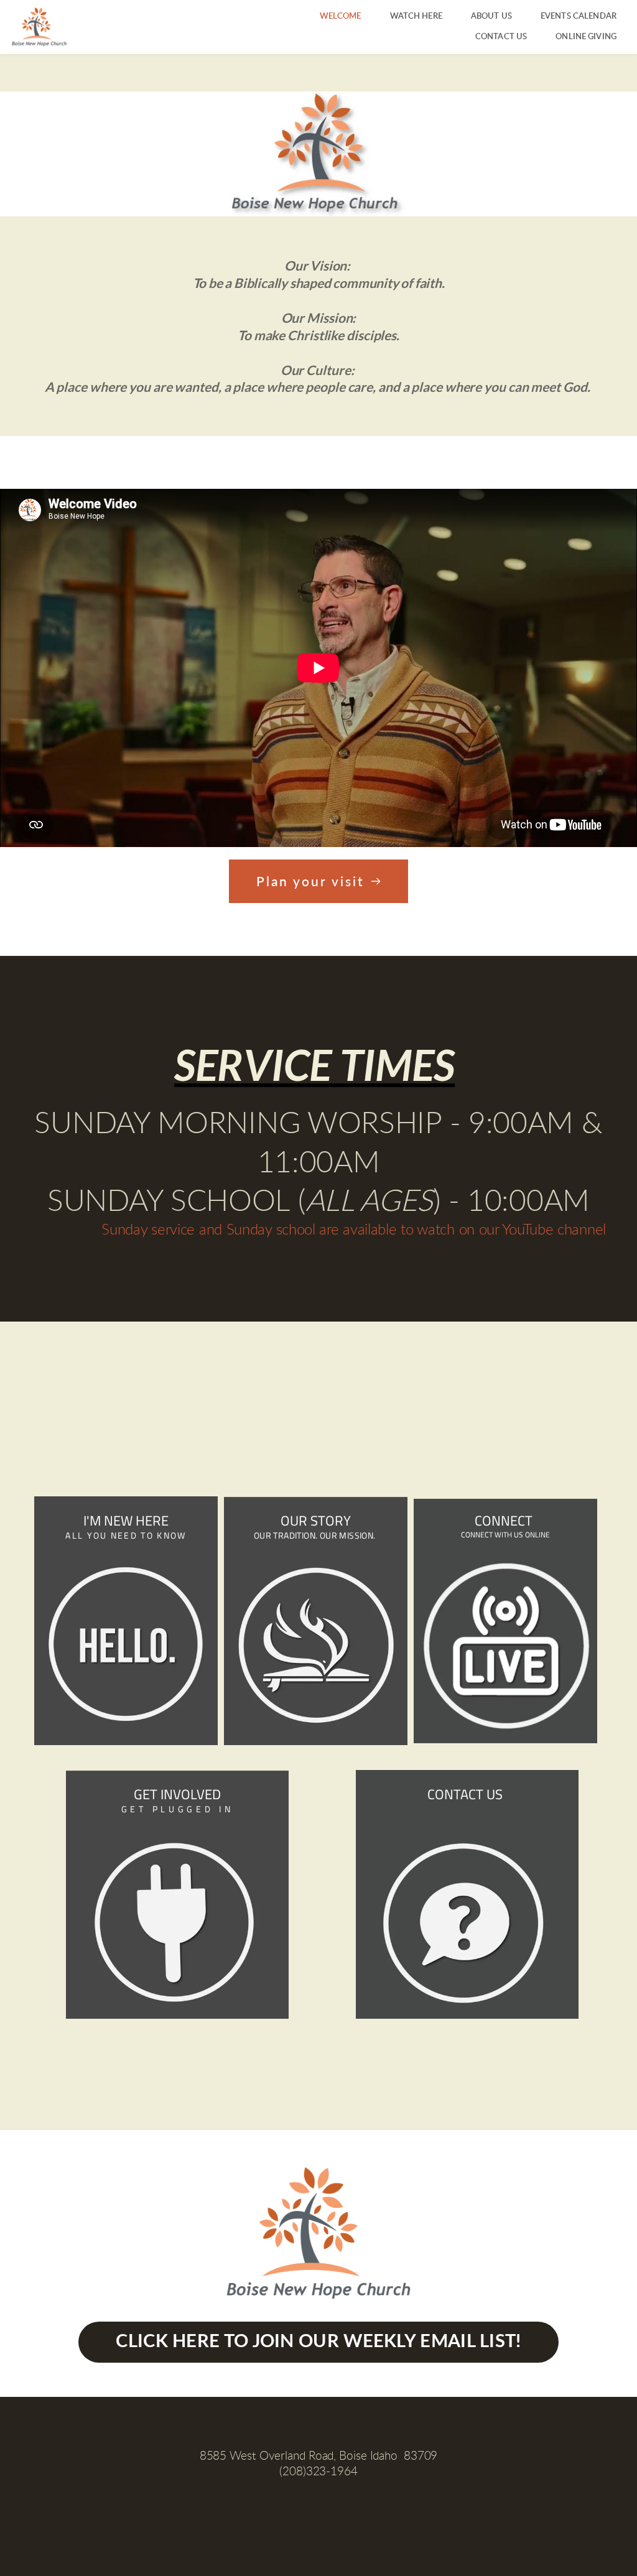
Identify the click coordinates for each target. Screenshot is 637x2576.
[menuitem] (341, 16)
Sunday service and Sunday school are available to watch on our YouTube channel (354, 1230)
